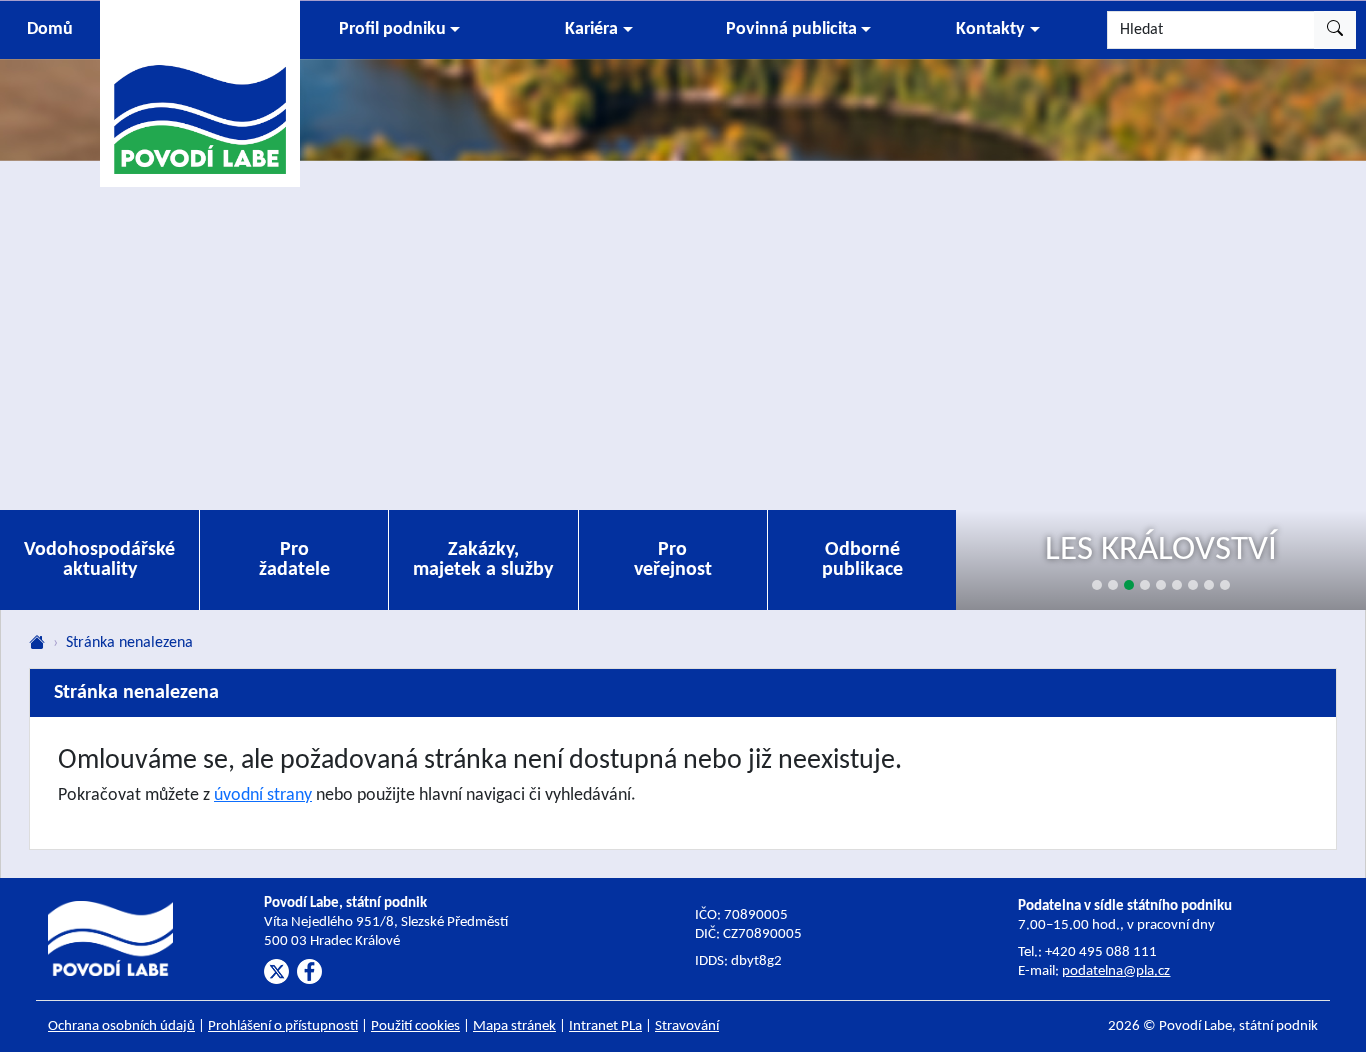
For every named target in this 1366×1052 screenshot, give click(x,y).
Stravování (687, 1026)
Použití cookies (415, 1026)
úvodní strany (263, 795)
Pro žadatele (294, 560)
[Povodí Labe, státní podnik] (200, 92)
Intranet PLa (605, 1026)
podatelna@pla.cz (1116, 971)
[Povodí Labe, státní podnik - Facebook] (309, 971)
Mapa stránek (514, 1026)
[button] (399, 30)
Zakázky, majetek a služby (483, 560)
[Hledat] (1335, 30)
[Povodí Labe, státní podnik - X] (276, 971)
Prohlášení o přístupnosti (283, 1026)
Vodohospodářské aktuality (99, 560)
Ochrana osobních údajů (121, 1026)
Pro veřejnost (673, 560)
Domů (50, 29)
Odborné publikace (862, 560)
